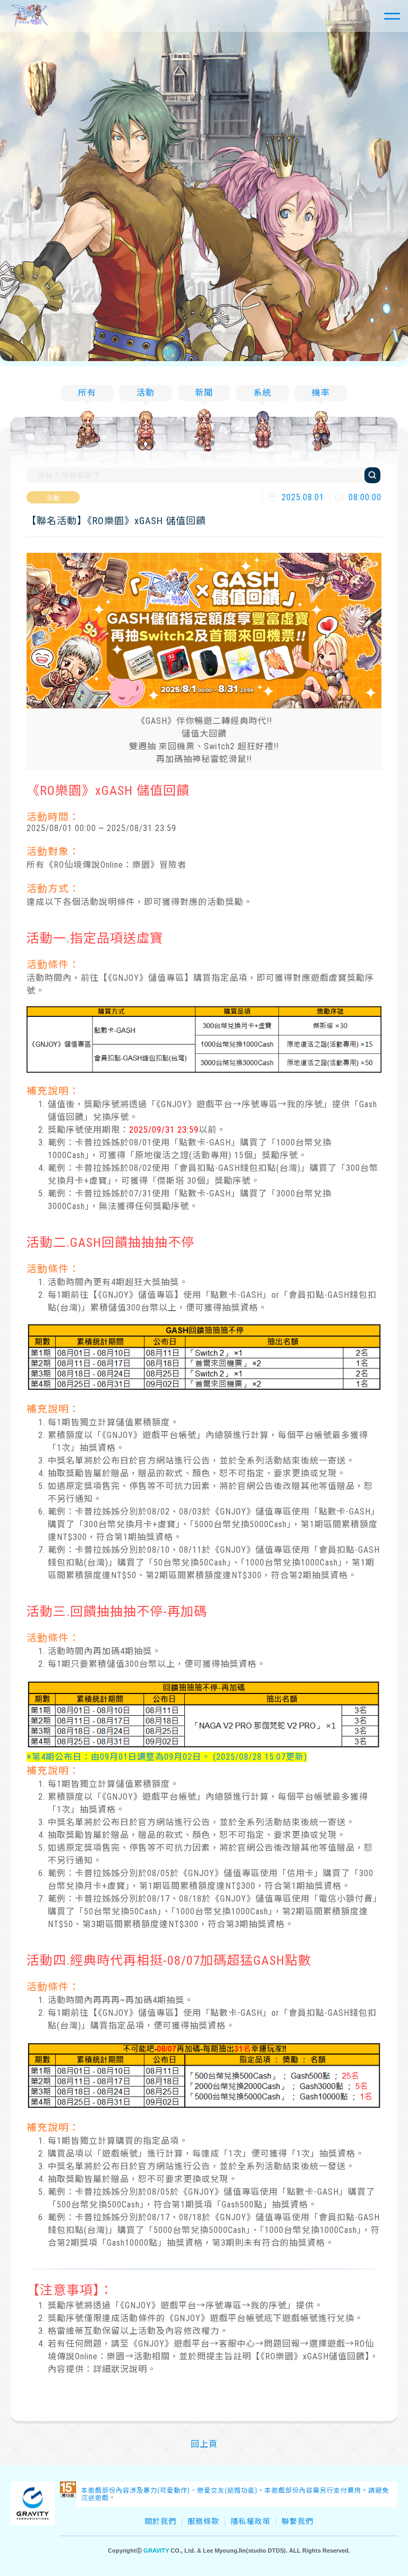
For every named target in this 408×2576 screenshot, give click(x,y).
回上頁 (204, 2444)
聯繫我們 (297, 2521)
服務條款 (203, 2521)
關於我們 (160, 2521)
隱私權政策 (250, 2521)
